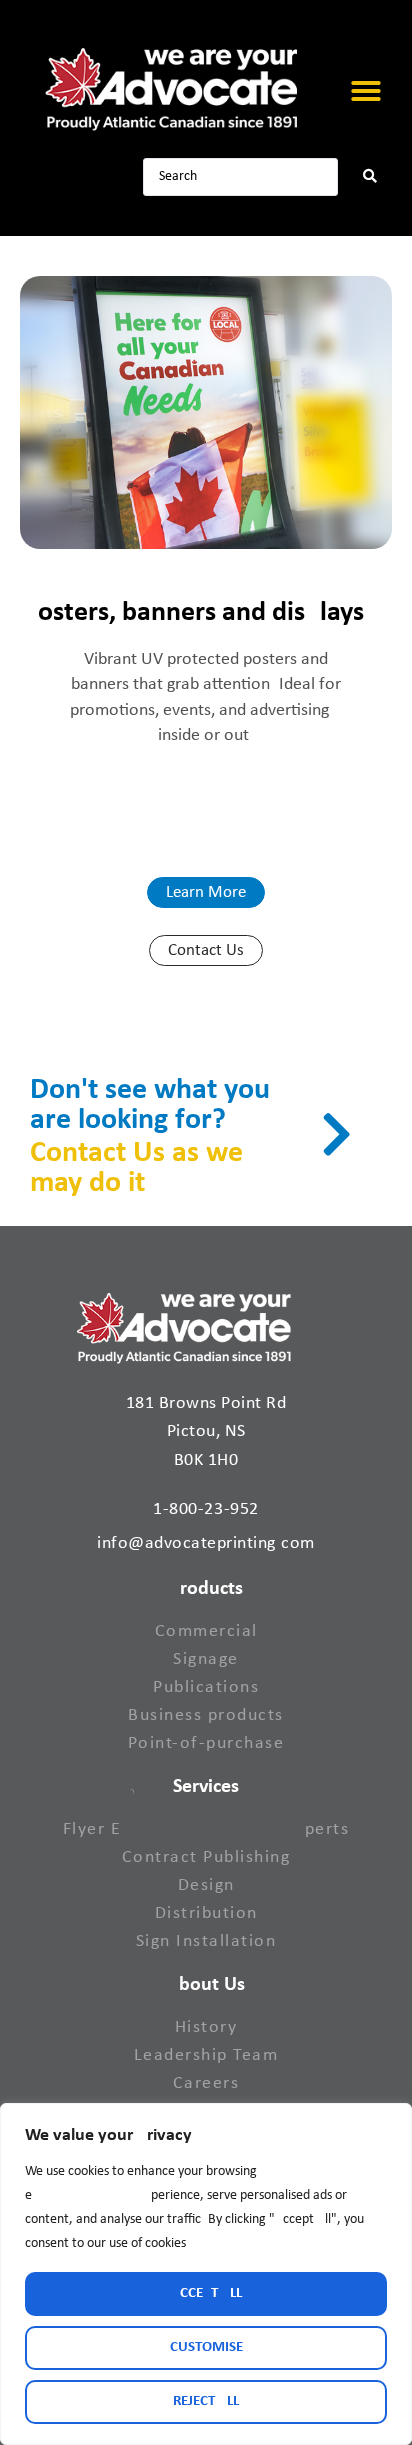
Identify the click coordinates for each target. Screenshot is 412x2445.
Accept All (206, 2293)
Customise (206, 2347)
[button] (366, 91)
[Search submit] (370, 177)
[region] (206, 2274)
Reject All (206, 2401)
